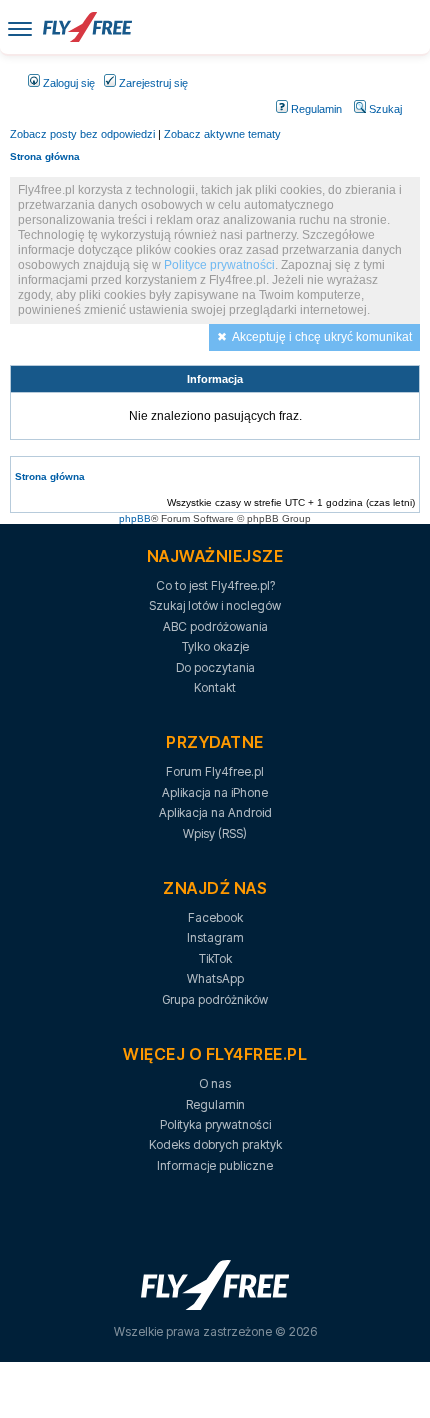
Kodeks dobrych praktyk (215, 1144)
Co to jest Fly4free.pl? (215, 585)
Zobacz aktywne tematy (222, 134)
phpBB (135, 518)
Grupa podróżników (215, 999)
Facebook (215, 917)
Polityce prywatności (219, 265)
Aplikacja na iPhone (215, 792)
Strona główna (45, 156)
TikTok (215, 958)
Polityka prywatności (215, 1124)
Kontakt (215, 687)
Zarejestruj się (152, 83)
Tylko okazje (215, 646)
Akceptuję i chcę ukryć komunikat (322, 337)
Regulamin (315, 109)
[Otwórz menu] (20, 27)
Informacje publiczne (215, 1165)
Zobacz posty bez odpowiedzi (82, 134)
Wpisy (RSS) (215, 833)
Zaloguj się (67, 83)
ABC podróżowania (215, 626)
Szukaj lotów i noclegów (215, 605)
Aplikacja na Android (215, 812)
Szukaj (384, 109)
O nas (215, 1083)
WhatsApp (215, 978)
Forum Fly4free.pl (215, 771)
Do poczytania (215, 667)
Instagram (215, 937)
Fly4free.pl (87, 27)
